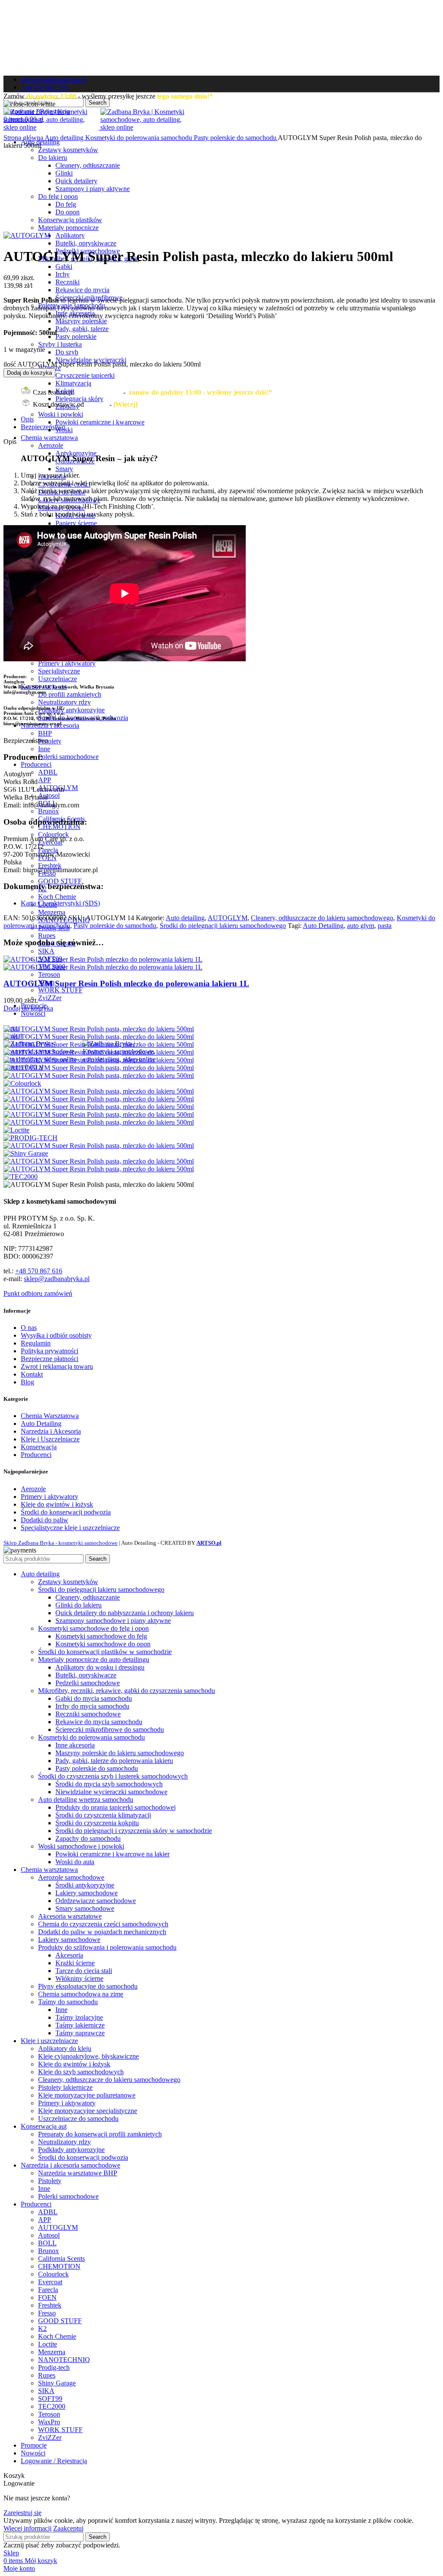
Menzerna (52, 912)
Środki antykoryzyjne (85, 1885)
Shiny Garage (57, 2383)
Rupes (47, 936)
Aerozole (51, 445)
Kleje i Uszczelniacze (50, 1439)
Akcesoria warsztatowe (70, 1916)
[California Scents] (99, 1068)
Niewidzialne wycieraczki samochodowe (111, 1792)
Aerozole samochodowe (71, 1877)
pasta (385, 926)
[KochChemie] (99, 1122)
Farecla (48, 850)
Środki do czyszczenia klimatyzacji (103, 1815)
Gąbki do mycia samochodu (94, 1698)
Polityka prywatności (50, 1351)
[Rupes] (99, 1146)
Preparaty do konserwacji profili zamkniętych (100, 2134)
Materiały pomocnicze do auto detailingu (94, 1659)
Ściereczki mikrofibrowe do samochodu (110, 1730)
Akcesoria (69, 1955)
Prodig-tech (54, 2367)
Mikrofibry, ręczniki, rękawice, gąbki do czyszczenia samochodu (127, 1691)
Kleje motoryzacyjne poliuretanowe (87, 2095)
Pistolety (50, 741)
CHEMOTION (59, 2266)
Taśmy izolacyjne (79, 2017)
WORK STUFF (60, 990)
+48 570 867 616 (39, 1271)
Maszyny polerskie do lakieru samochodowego (120, 1753)
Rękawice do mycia (82, 290)
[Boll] (99, 1052)
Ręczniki (67, 282)
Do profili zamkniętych (70, 694)
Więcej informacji (27, 2528)
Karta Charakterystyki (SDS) (60, 903)
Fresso (47, 2313)
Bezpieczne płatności (50, 1359)
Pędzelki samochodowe (88, 1683)
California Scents (61, 2259)
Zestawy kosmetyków (68, 150)
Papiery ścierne (76, 523)
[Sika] (99, 1161)
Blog (27, 1382)
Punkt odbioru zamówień (38, 1293)
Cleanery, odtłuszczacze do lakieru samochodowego (322, 918)
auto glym (361, 926)
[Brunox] (99, 1060)
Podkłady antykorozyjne (71, 710)
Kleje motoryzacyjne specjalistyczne (88, 2111)
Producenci (36, 1455)
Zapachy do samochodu (88, 1838)
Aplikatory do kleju (65, 2048)
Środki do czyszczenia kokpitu (97, 1823)
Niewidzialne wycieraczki (91, 360)
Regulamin (36, 1343)
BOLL (47, 2243)
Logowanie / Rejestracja (54, 2461)
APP (45, 780)
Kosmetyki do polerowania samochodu (140, 138)
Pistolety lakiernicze (65, 2087)
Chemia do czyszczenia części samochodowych (103, 1924)
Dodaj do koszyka (29, 373)
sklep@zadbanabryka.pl (57, 1279)
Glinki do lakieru (79, 1605)
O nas (29, 1328)
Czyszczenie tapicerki (85, 375)
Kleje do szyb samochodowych (81, 2072)
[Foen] (99, 1099)
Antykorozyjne (76, 453)
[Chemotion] (99, 1076)
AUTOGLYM (228, 918)
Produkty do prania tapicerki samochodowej (116, 1807)
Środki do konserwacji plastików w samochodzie (105, 1652)
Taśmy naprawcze (80, 2033)
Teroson (49, 974)
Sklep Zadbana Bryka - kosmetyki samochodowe (61, 1543)
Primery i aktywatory (67, 663)
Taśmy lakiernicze (80, 2025)
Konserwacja (39, 1447)
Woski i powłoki (61, 414)
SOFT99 (50, 2399)
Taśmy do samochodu (68, 2002)
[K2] (99, 1114)
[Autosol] (99, 1044)
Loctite (48, 2344)
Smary (64, 469)
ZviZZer (50, 998)
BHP (45, 733)
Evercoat (50, 2282)
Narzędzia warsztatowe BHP (78, 2173)
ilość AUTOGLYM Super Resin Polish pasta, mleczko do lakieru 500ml (102, 364)
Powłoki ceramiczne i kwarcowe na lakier (112, 1854)
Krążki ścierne (75, 1963)
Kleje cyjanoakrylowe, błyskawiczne (88, 2056)
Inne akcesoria (75, 1745)
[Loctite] (16, 1130)
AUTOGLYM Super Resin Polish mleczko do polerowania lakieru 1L (126, 984)
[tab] (230, 419)
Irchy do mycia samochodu (92, 1706)
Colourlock (53, 834)
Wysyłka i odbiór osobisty (56, 1335)
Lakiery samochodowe (87, 1893)
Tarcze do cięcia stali (84, 1971)
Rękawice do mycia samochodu (99, 1722)
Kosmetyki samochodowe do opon (103, 1644)
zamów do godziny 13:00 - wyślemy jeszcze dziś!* (201, 392)
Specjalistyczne (59, 671)
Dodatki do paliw (45, 1520)
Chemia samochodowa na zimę (81, 1994)
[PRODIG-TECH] (30, 1138)
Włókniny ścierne (79, 1978)
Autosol (49, 795)
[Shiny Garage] (26, 1153)
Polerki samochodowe (68, 757)
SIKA (46, 951)
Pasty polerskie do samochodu (236, 138)
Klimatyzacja (73, 383)
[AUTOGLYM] (99, 1037)
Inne (44, 749)
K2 (42, 2329)
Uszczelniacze (58, 679)
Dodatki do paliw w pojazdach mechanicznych (102, 1932)
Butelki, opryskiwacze (86, 243)
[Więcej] (125, 404)
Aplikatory (70, 235)
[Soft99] (99, 1169)
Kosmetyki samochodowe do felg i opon (93, 1628)
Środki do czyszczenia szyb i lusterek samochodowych (113, 1776)
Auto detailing (65, 138)
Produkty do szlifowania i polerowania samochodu (107, 1947)
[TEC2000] (21, 1177)
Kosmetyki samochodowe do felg (101, 1636)
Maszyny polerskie (81, 321)
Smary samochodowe (85, 1908)
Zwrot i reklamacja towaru (57, 1366)
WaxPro (49, 2422)
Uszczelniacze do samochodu (78, 2119)
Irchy (63, 274)
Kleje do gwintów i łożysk (57, 1504)
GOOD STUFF (60, 881)
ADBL (48, 772)
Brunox (48, 811)
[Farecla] (99, 1091)
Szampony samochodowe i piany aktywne (113, 1621)
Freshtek (50, 866)
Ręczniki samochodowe (88, 1714)
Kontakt (32, 1374)
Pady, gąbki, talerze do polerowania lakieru (114, 1761)
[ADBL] (99, 1029)
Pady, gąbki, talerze (82, 329)
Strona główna (24, 138)
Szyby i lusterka (60, 344)
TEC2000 (52, 2406)
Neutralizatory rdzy (64, 702)
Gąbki (64, 266)
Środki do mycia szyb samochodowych (109, 1784)
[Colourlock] (22, 1083)
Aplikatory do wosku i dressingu (100, 1667)
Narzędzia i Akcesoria (51, 1431)
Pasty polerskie (76, 336)
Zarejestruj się (22, 2513)
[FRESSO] (99, 1107)
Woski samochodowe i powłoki (81, 1846)
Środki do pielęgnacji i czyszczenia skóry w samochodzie (134, 1831)
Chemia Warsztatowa (50, 1416)
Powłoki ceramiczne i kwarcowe (100, 422)
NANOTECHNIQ (64, 2360)
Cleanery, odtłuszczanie (88, 1597)
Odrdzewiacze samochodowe (96, 1901)
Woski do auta (75, 1862)
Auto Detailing (323, 926)
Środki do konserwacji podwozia (66, 1512)
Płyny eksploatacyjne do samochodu (88, 1986)
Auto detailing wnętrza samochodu (86, 1800)
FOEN (47, 2297)
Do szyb (67, 352)
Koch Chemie (57, 897)
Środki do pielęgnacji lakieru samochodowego (223, 926)
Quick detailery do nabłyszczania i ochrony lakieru (125, 1613)
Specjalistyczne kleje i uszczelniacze (70, 1528)
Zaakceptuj (68, 2528)
